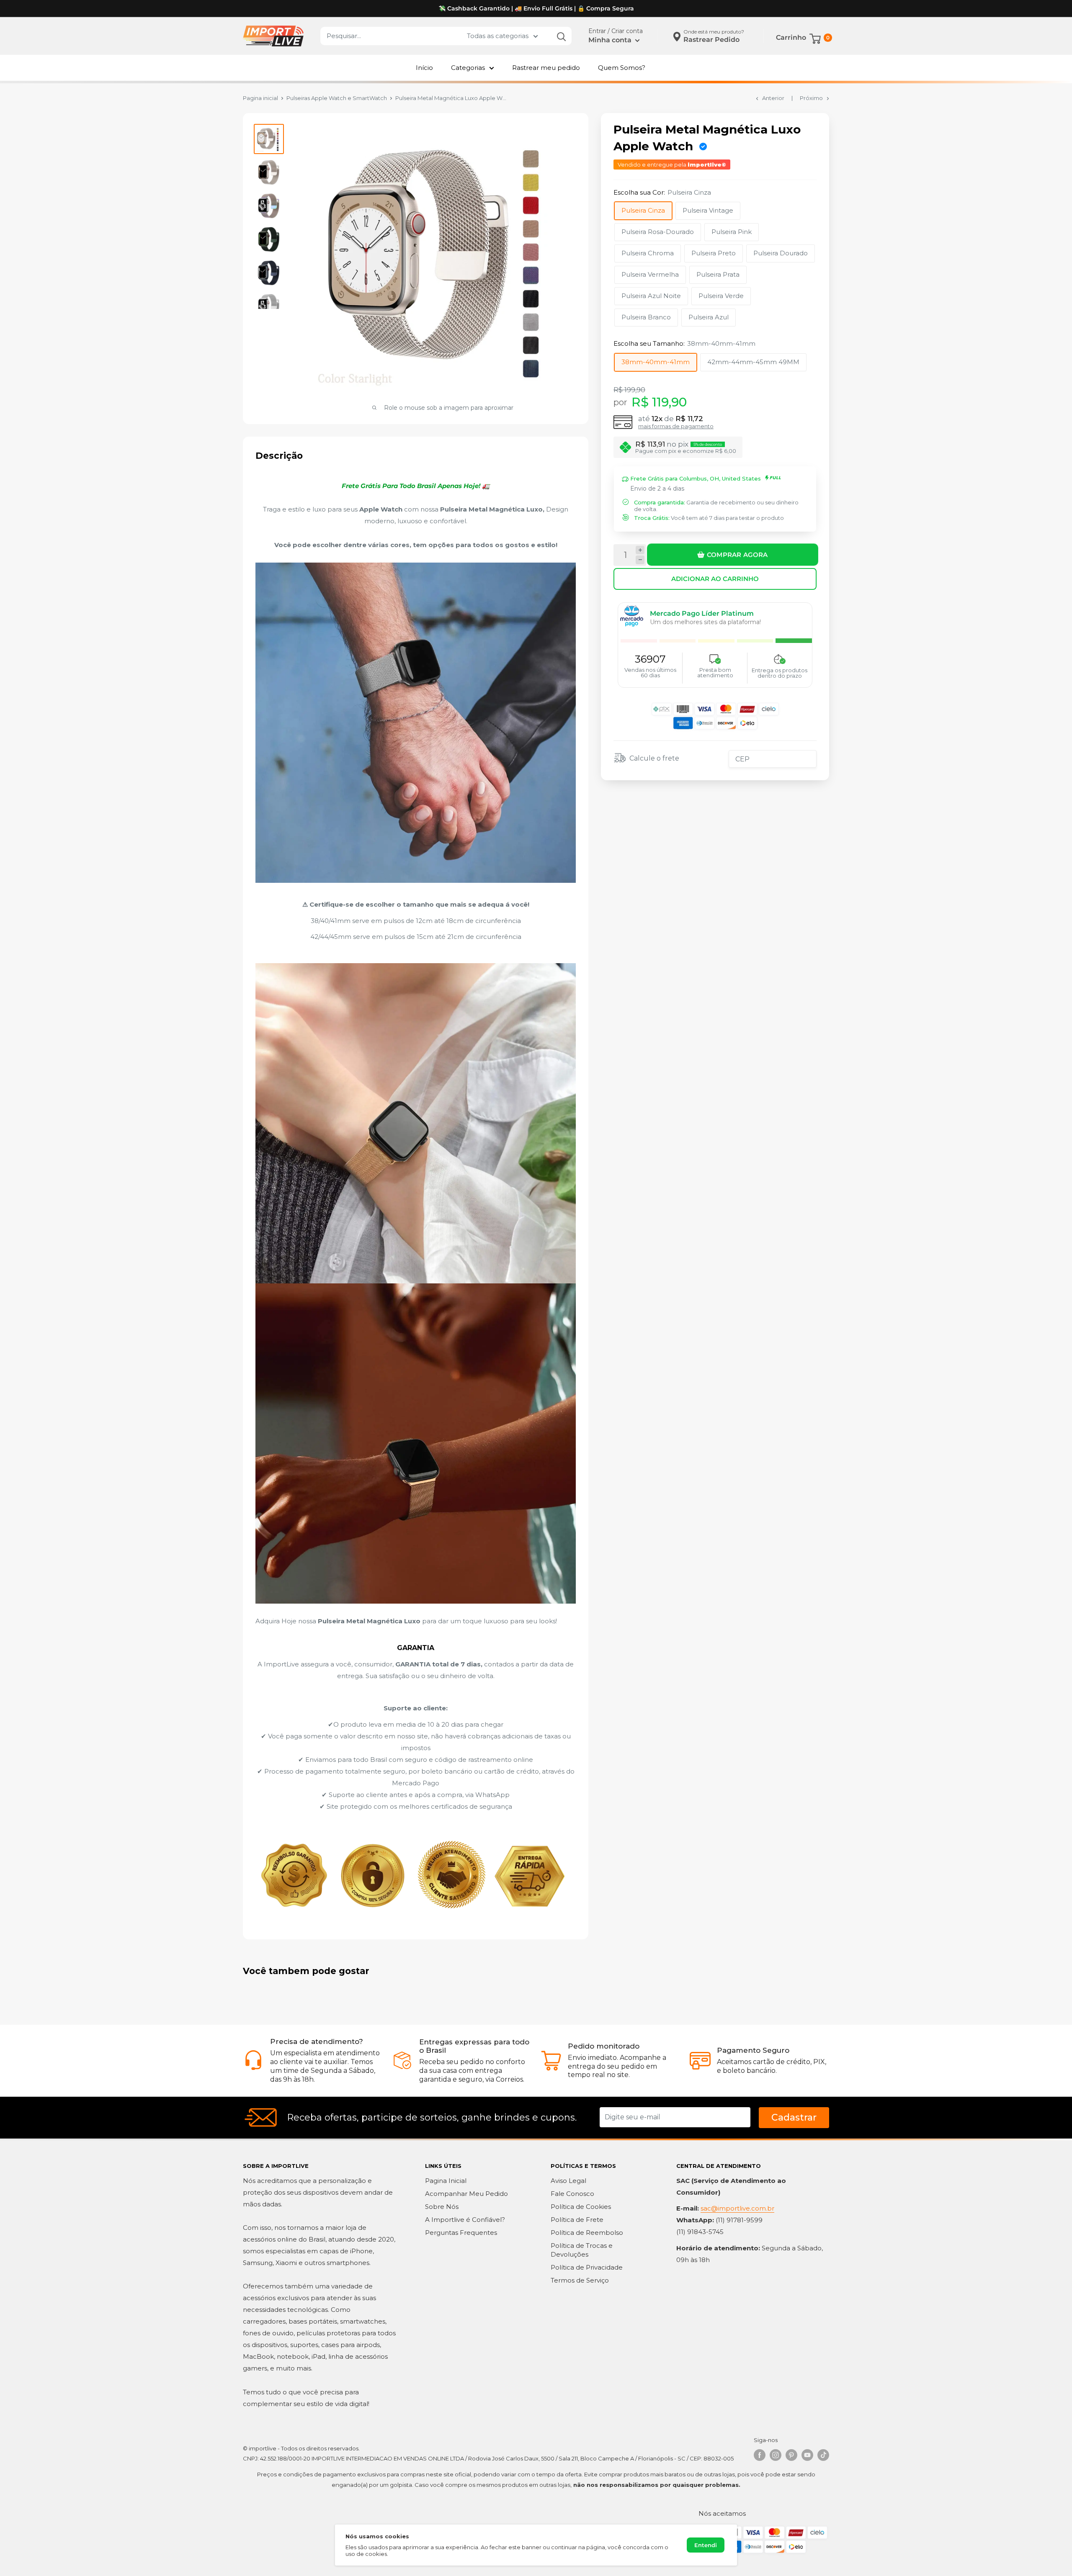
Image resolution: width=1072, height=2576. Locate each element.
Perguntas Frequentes (461, 2233)
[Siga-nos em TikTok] (823, 2455)
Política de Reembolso (587, 2233)
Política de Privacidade (587, 2267)
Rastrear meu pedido (546, 68)
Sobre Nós (442, 2207)
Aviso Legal (568, 2181)
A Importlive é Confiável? (465, 2220)
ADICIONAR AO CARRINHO (715, 578)
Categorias (468, 68)
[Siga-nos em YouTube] (807, 2455)
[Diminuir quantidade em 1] (640, 560)
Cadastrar (794, 2117)
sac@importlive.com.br (737, 2208)
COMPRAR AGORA (737, 554)
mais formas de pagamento (676, 426)
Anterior (773, 98)
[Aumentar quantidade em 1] (640, 550)
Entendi (706, 2545)
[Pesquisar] (561, 36)
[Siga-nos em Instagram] (776, 2455)
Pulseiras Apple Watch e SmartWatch (337, 98)
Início (424, 68)
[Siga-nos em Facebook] (760, 2455)
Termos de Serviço (580, 2280)
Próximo (811, 98)
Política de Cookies (581, 2207)
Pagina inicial (260, 98)
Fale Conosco (572, 2194)
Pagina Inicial (446, 2181)
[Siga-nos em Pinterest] (791, 2455)
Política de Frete (577, 2220)
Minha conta (611, 40)
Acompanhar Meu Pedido (466, 2194)
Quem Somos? (622, 68)
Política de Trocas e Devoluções (582, 2250)
